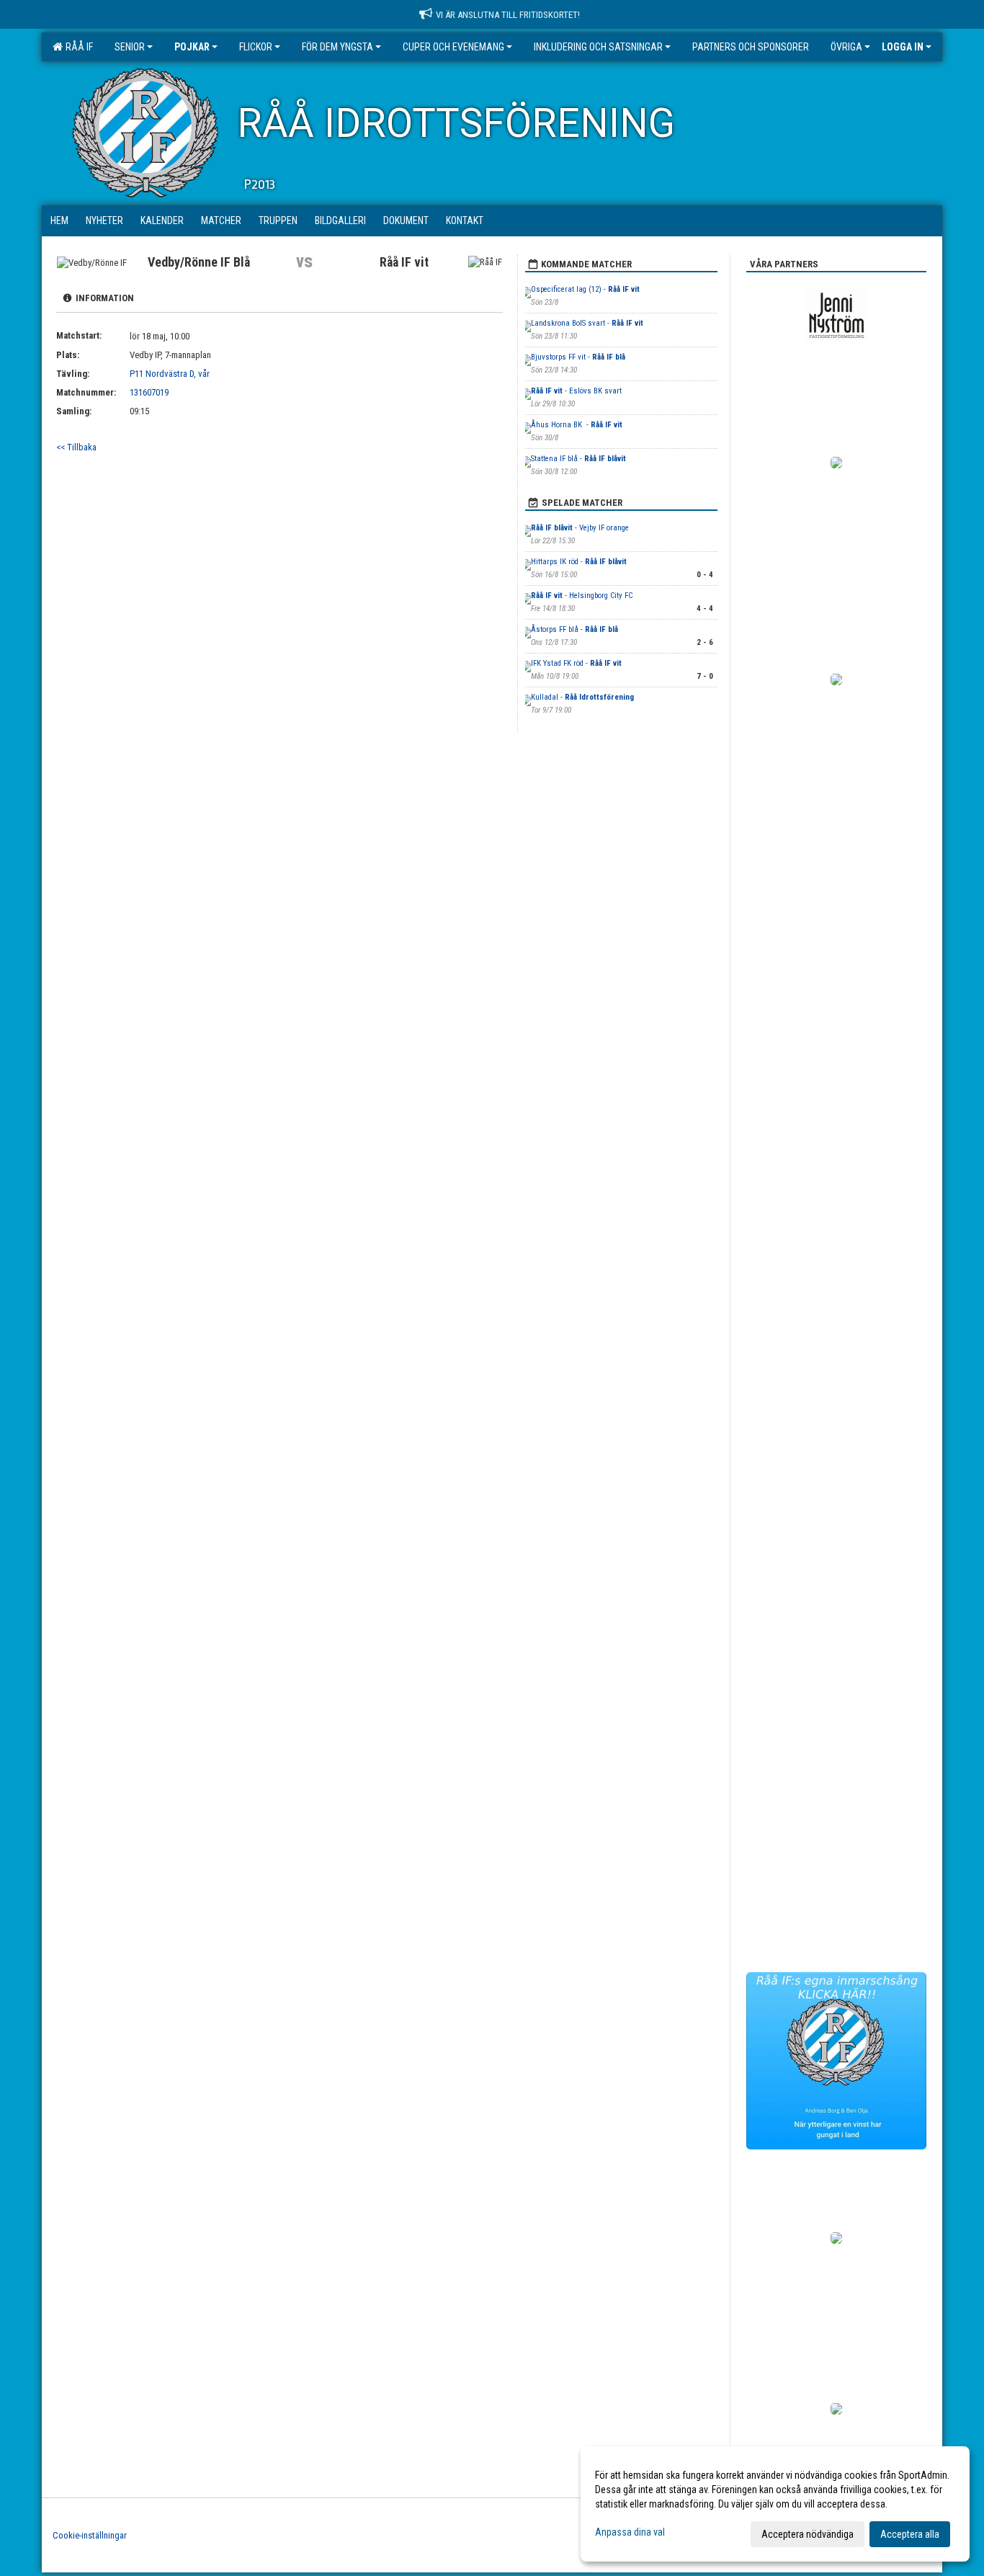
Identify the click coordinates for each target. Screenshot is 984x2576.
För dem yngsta (337, 47)
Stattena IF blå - (578, 459)
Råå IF (77, 47)
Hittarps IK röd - (579, 562)
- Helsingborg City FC (582, 596)
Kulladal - (582, 697)
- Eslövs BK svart (576, 391)
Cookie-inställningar (90, 2535)
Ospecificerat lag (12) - (585, 289)
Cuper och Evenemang (453, 47)
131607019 (149, 392)
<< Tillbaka (76, 447)
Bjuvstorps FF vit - (578, 357)
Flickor (256, 47)
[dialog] (775, 2504)
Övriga (846, 47)
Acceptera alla (910, 2534)
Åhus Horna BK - (577, 425)
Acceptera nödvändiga (808, 2534)
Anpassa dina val (630, 2532)
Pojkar (192, 47)
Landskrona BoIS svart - (587, 323)
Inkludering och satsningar (598, 47)
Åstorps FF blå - (574, 629)
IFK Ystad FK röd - (576, 663)
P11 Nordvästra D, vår (170, 374)
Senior (130, 47)
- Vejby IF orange (580, 528)
